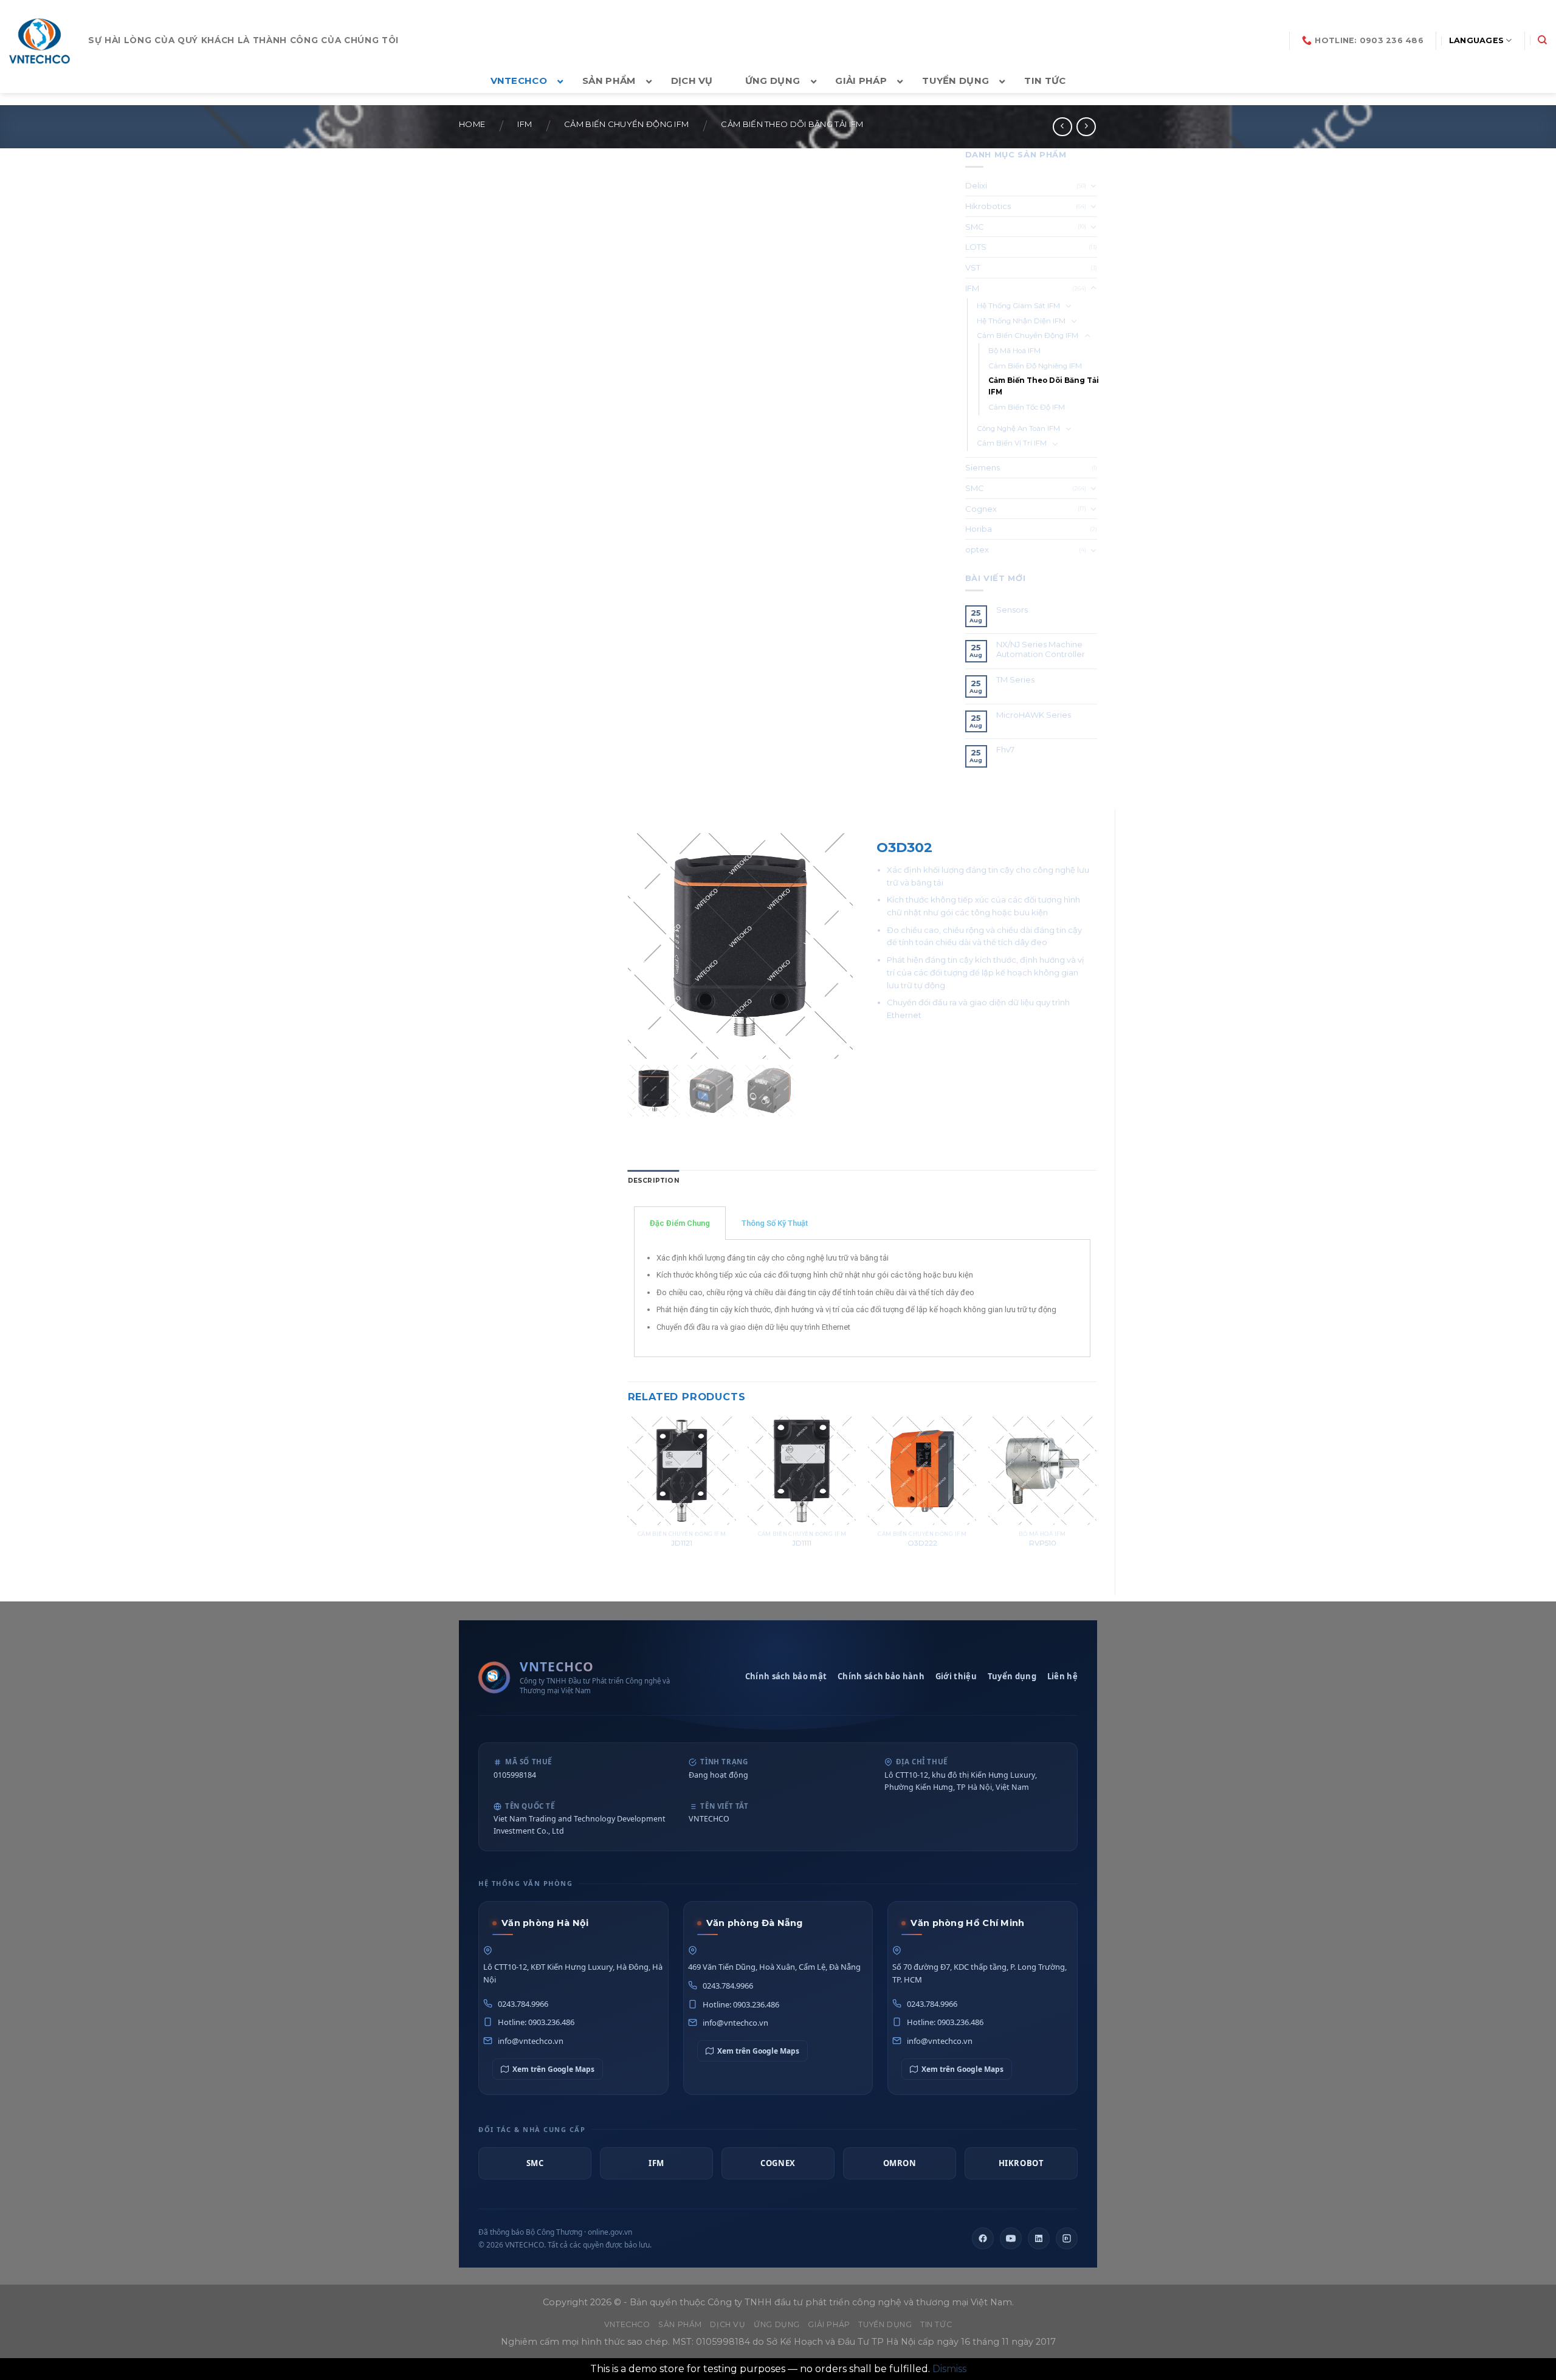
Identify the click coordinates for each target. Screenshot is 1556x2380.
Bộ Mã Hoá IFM (1014, 351)
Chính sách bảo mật (786, 1676)
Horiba (979, 529)
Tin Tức (936, 2324)
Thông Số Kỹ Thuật (775, 1223)
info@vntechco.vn (531, 2041)
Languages (1476, 40)
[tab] (654, 1181)
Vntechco (627, 2324)
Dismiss (949, 2369)
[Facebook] (983, 2238)
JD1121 (682, 1543)
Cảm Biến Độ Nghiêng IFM (1035, 366)
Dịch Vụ (728, 2324)
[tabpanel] (862, 1298)
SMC (975, 227)
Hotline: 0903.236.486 (536, 2022)
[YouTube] (1011, 2238)
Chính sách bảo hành (881, 1676)
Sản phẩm (680, 2324)
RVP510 (1043, 1543)
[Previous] (628, 1496)
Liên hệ (1062, 1676)
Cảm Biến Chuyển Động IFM (626, 124)
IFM (525, 124)
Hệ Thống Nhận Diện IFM (1021, 321)
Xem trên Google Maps (553, 2069)
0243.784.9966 (523, 2004)
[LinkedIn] (1039, 2238)
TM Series (1016, 680)
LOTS (976, 247)
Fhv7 (1006, 750)
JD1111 (802, 1543)
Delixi (976, 185)
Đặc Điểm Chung (680, 1223)
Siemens (983, 467)
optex (977, 549)
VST (973, 267)
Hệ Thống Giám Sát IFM (1018, 306)
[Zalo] (1067, 2238)
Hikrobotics (988, 206)
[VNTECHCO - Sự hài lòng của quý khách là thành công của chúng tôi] (40, 41)
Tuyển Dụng (885, 2324)
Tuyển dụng (1012, 1676)
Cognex (981, 509)
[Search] (1542, 40)
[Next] (1096, 1496)
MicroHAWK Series (1034, 715)
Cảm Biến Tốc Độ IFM (1027, 407)
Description (654, 1181)
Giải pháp (829, 2324)
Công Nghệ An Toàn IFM (1018, 428)
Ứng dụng (777, 2324)
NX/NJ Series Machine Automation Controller (1041, 649)
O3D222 (922, 1543)
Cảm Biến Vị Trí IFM (1012, 443)
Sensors (1012, 610)
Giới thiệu (956, 1676)
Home (472, 124)
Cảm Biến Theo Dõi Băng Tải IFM (792, 124)
